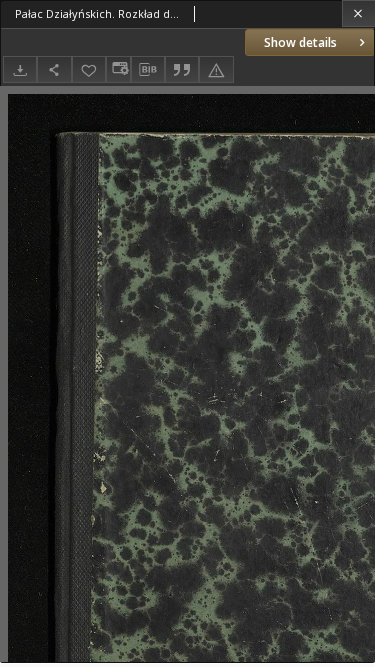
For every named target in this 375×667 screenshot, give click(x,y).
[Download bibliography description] (148, 70)
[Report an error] (216, 69)
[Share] (54, 69)
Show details (300, 42)
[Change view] (118, 69)
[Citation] (182, 69)
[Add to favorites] (89, 69)
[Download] (20, 69)
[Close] (358, 13)
